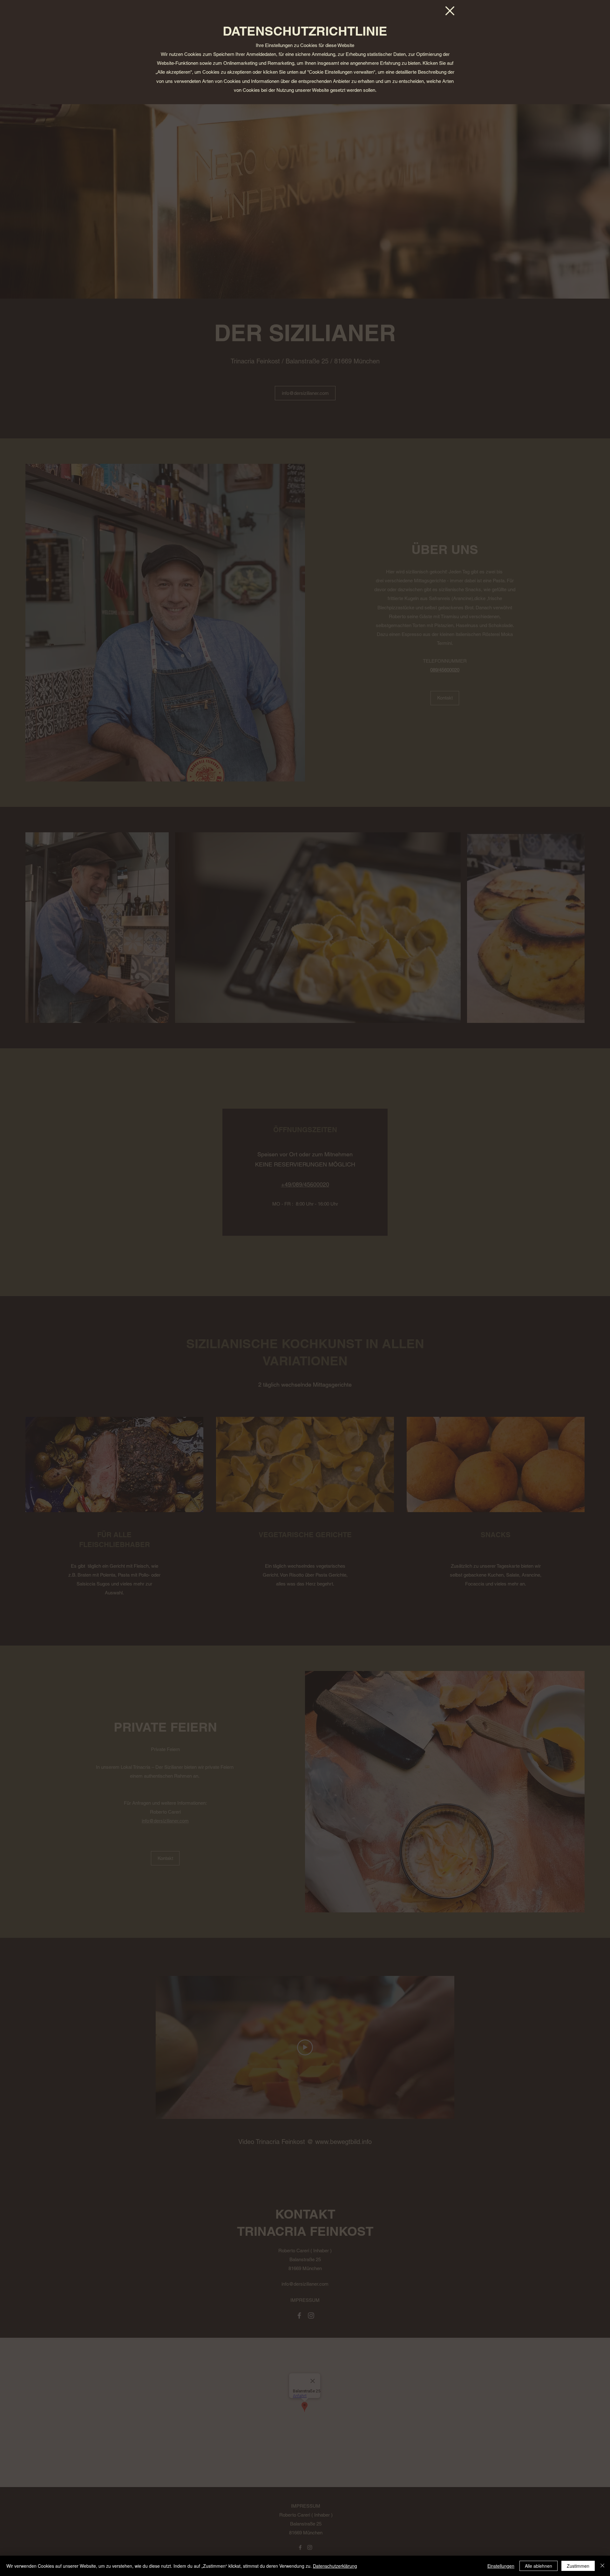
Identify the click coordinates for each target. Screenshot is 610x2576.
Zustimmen (578, 2566)
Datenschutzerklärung (335, 2566)
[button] (450, 11)
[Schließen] (602, 2566)
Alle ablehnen (539, 2566)
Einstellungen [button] (501, 2566)
